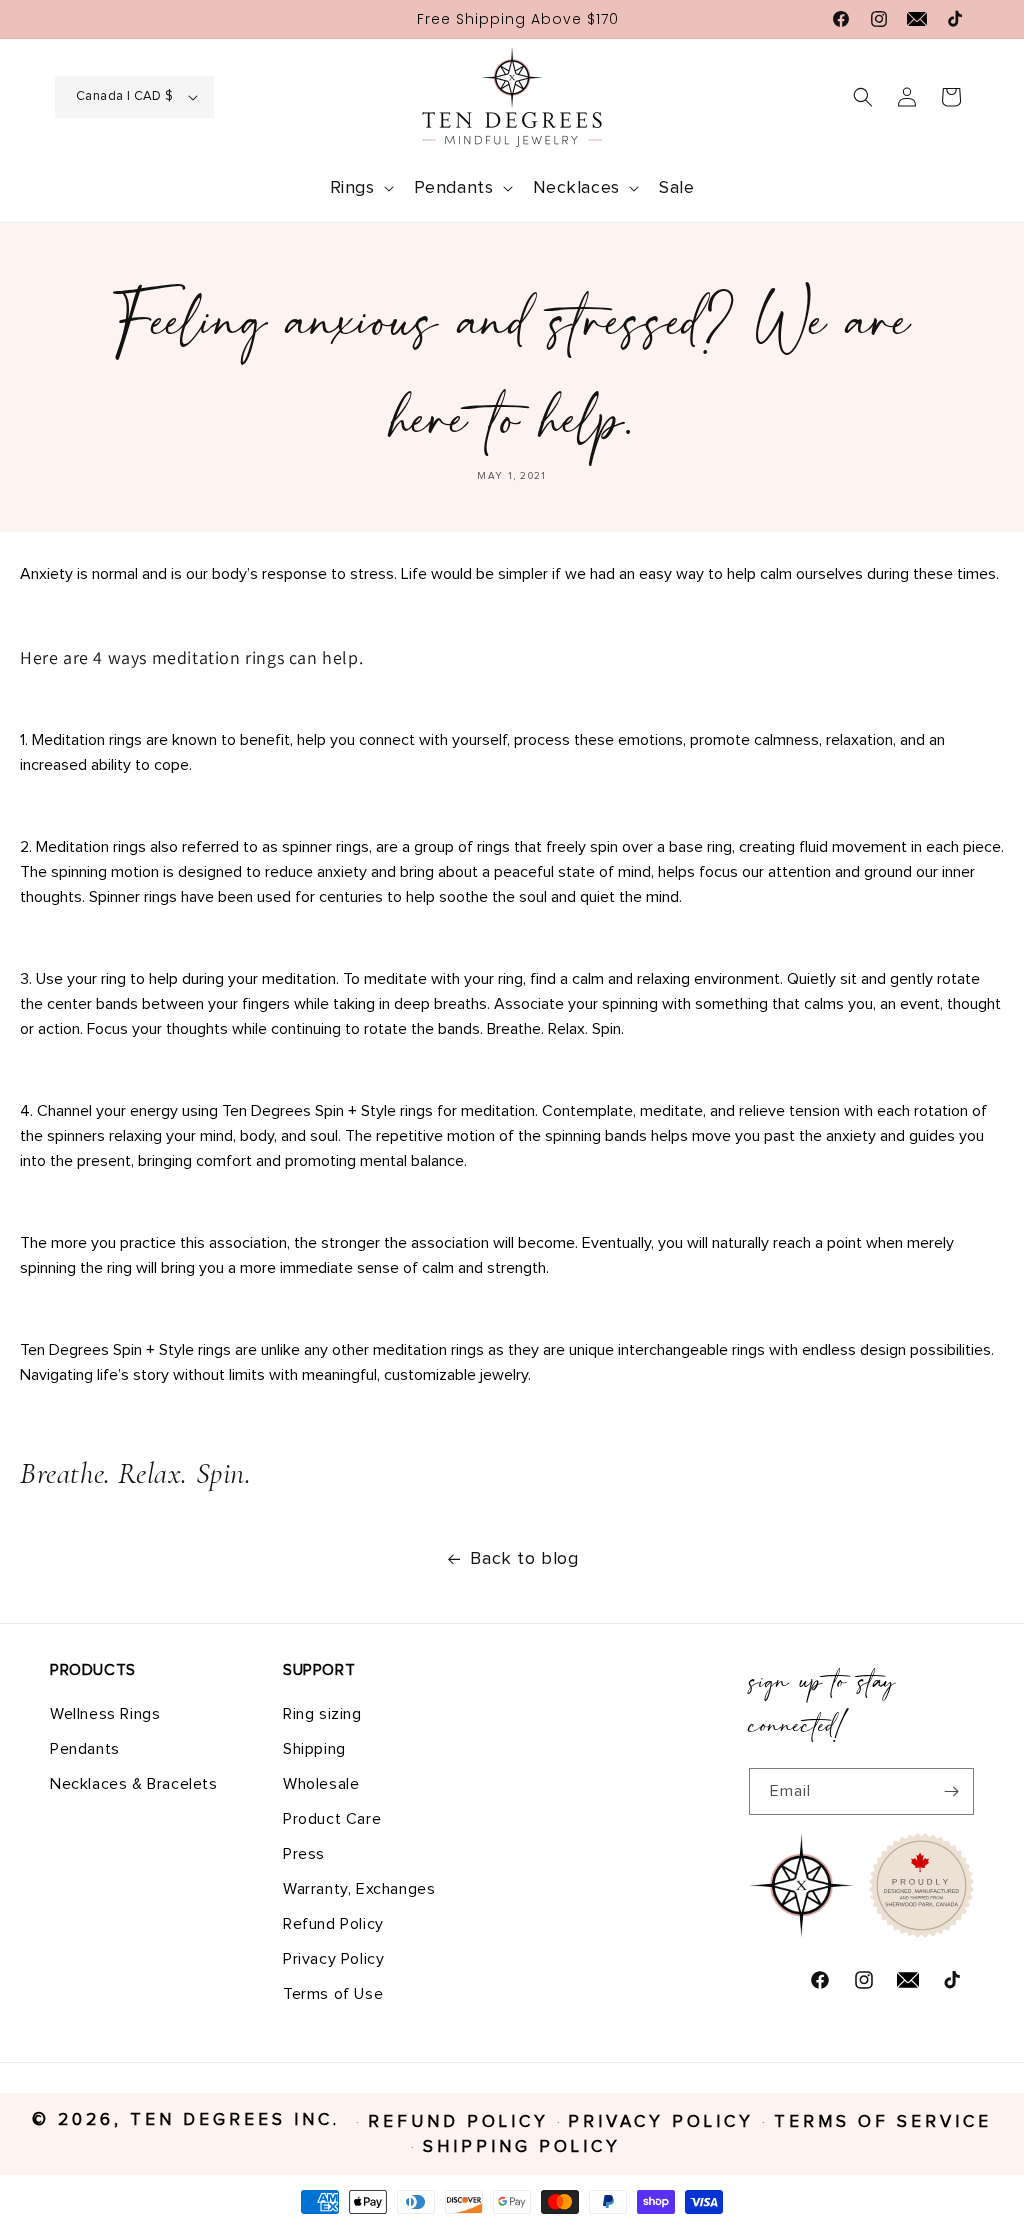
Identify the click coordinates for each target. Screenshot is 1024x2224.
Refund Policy (333, 1924)
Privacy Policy (333, 1959)
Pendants (85, 1749)
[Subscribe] (951, 1791)
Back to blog (524, 1559)
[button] (360, 188)
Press (304, 1854)
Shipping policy (522, 2147)
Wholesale (321, 1784)
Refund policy (458, 2122)
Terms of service (883, 2122)
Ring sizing (322, 1714)
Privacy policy (661, 2122)
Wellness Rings (105, 1714)
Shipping (314, 1749)
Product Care (332, 1819)
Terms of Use (333, 1994)
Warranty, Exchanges (359, 1889)
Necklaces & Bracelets (134, 1784)
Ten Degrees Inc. (239, 2120)
